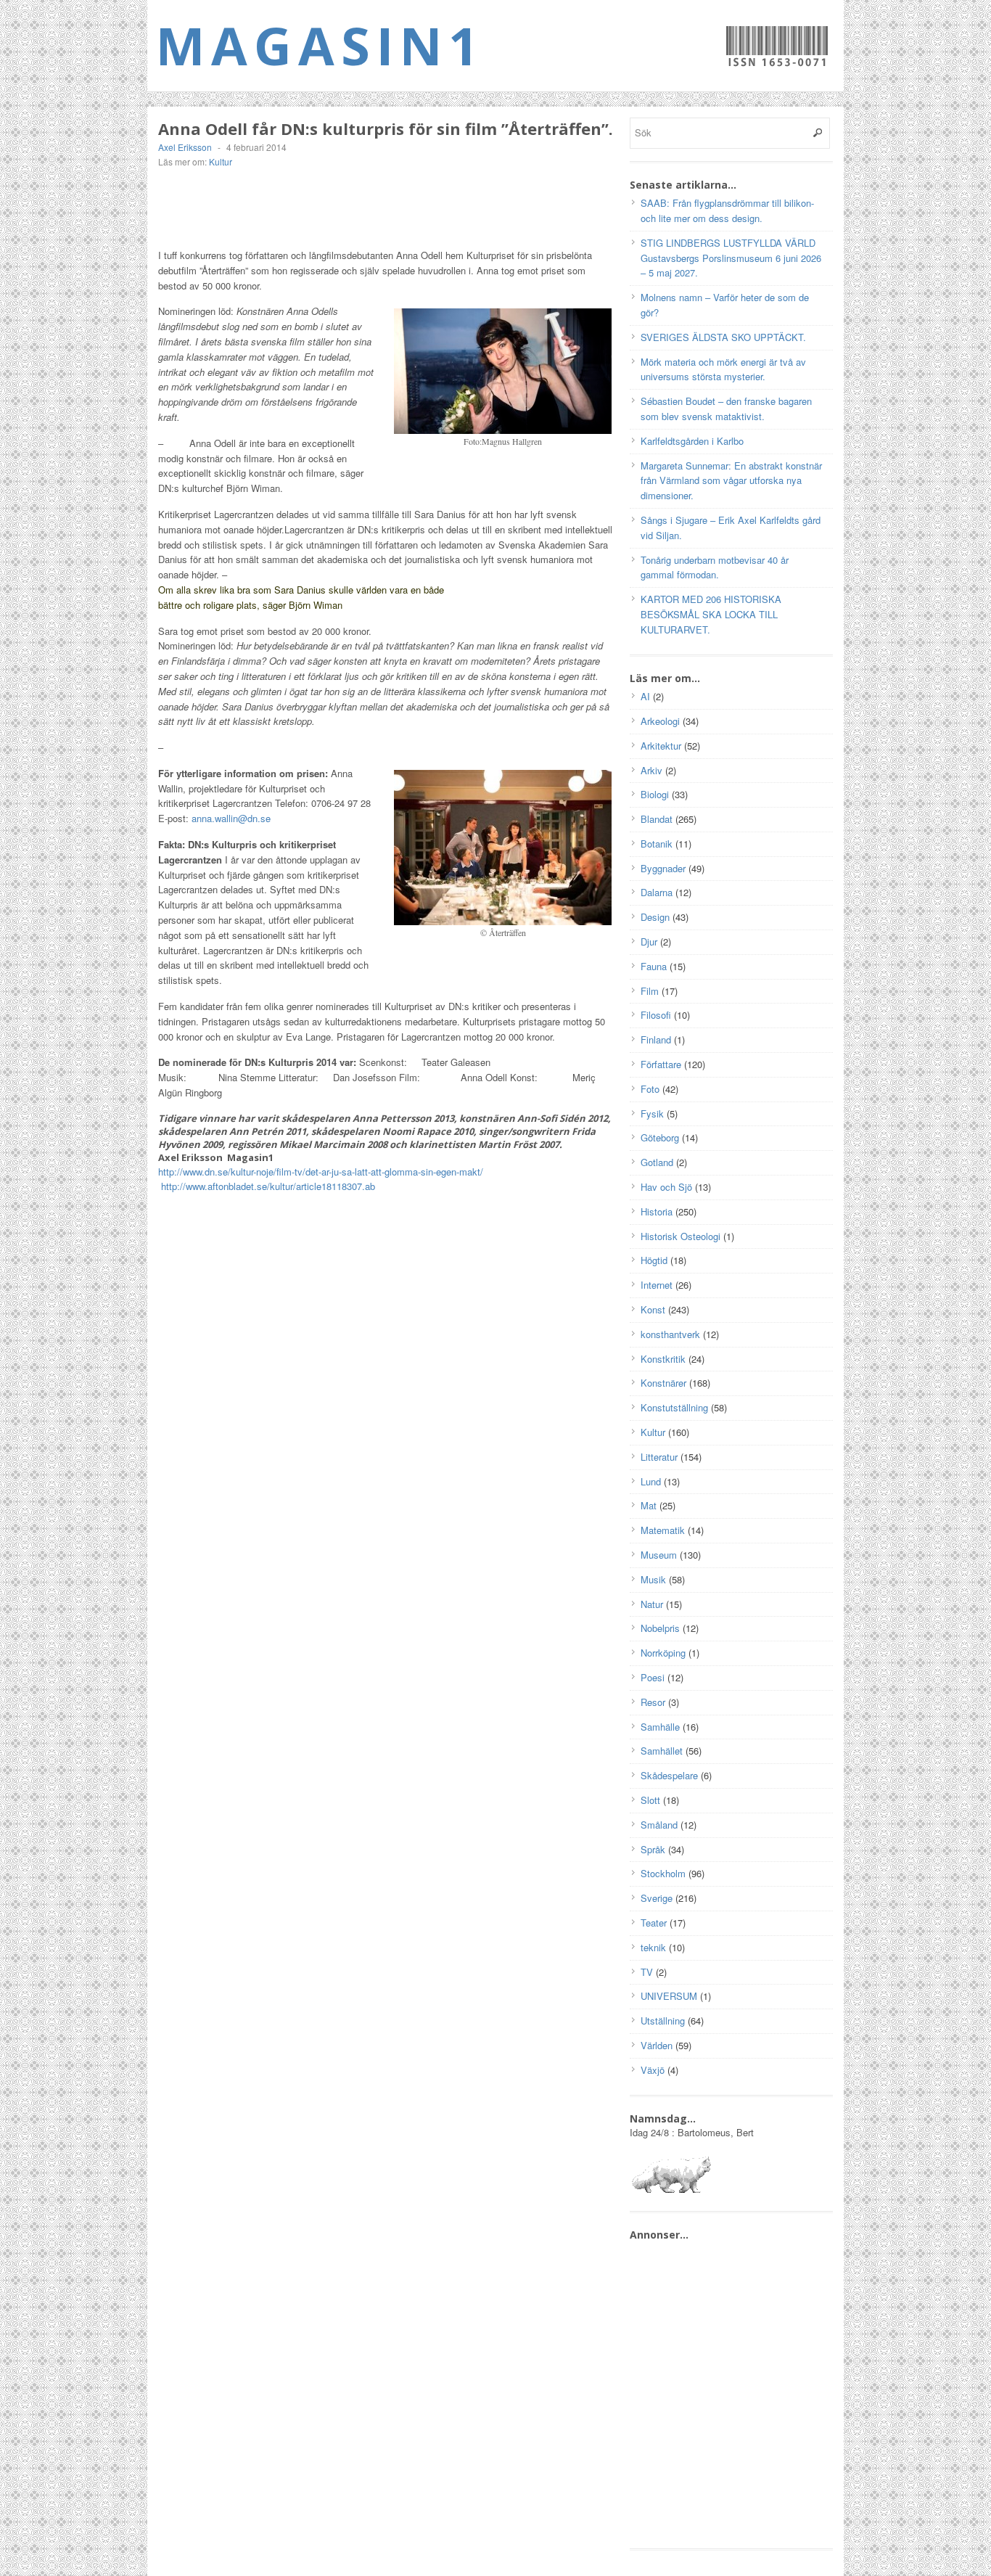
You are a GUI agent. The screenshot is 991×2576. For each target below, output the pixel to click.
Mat (649, 1505)
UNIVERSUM (669, 1996)
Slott (650, 1800)
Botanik (657, 844)
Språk (653, 1849)
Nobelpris (660, 1628)
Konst (653, 1309)
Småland (659, 1825)
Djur (649, 942)
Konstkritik (663, 1359)
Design (655, 917)
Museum (659, 1555)
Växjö (653, 2070)
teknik (653, 1947)
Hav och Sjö (666, 1187)
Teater (654, 1923)
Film (650, 991)
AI (645, 696)
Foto (650, 1089)
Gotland (657, 1162)
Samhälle (660, 1727)
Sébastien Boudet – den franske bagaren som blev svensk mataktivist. (726, 409)
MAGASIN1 (320, 45)
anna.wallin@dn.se (231, 818)
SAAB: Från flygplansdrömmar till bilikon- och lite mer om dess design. (727, 210)
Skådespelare (669, 1775)
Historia (657, 1211)
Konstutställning (674, 1407)
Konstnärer (663, 1383)
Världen (657, 2045)
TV (647, 1972)
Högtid (654, 1260)
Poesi (653, 1677)
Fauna (654, 966)
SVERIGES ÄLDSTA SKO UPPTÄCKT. (723, 337)
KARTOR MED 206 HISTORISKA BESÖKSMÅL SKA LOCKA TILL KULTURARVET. (711, 614)
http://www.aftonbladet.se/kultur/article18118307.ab (268, 1186)
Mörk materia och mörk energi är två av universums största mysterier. (723, 369)
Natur (652, 1604)
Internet (657, 1285)
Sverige (657, 1898)
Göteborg (660, 1137)
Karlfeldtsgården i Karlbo (692, 441)
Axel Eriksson (185, 147)
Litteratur (659, 1457)
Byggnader (663, 868)
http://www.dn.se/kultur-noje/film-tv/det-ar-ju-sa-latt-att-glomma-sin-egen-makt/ (321, 1172)
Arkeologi (660, 721)
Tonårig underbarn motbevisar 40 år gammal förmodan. (715, 567)
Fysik (652, 1113)
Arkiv (651, 770)
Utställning (663, 2021)
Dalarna (657, 892)
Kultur (221, 161)
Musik (653, 1579)
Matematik (663, 1530)
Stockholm (663, 1873)
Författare (661, 1064)
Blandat (657, 819)
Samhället (662, 1751)
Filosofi (656, 1015)
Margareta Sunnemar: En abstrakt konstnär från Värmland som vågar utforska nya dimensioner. (731, 481)
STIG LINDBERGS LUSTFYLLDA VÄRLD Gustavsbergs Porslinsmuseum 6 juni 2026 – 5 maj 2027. (731, 258)
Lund (651, 1481)
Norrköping (663, 1653)
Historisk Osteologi (680, 1236)
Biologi (655, 794)
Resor (653, 1702)
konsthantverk (670, 1334)
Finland (656, 1039)
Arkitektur (661, 746)
